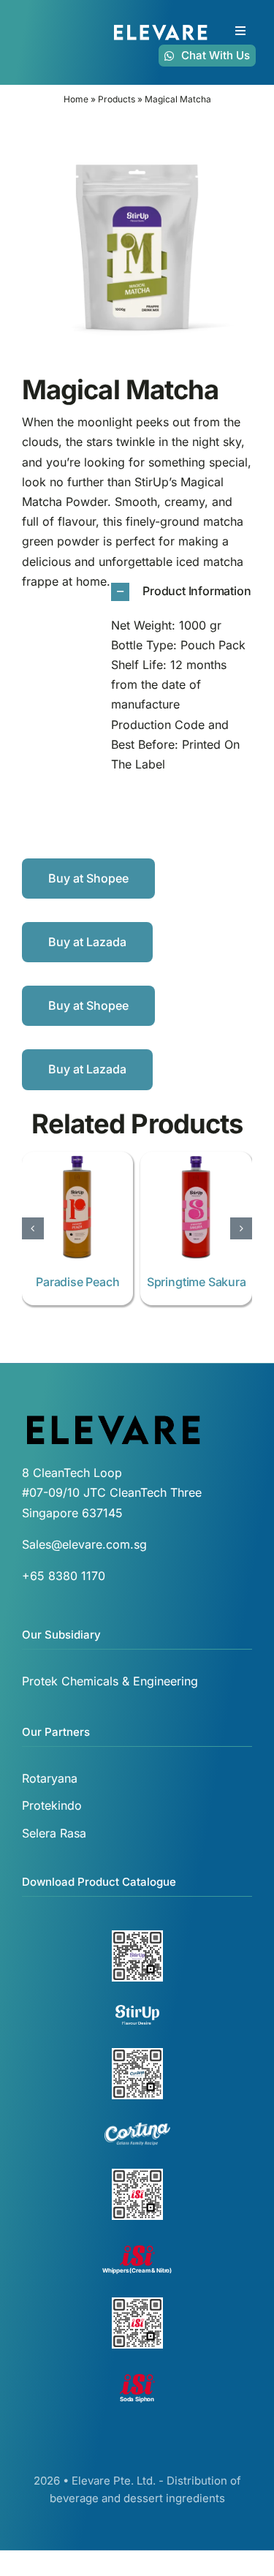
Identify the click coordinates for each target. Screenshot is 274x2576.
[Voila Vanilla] (78, 1159)
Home (76, 99)
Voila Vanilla (78, 1282)
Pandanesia (196, 1282)
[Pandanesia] (196, 1159)
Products (117, 99)
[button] (182, 592)
